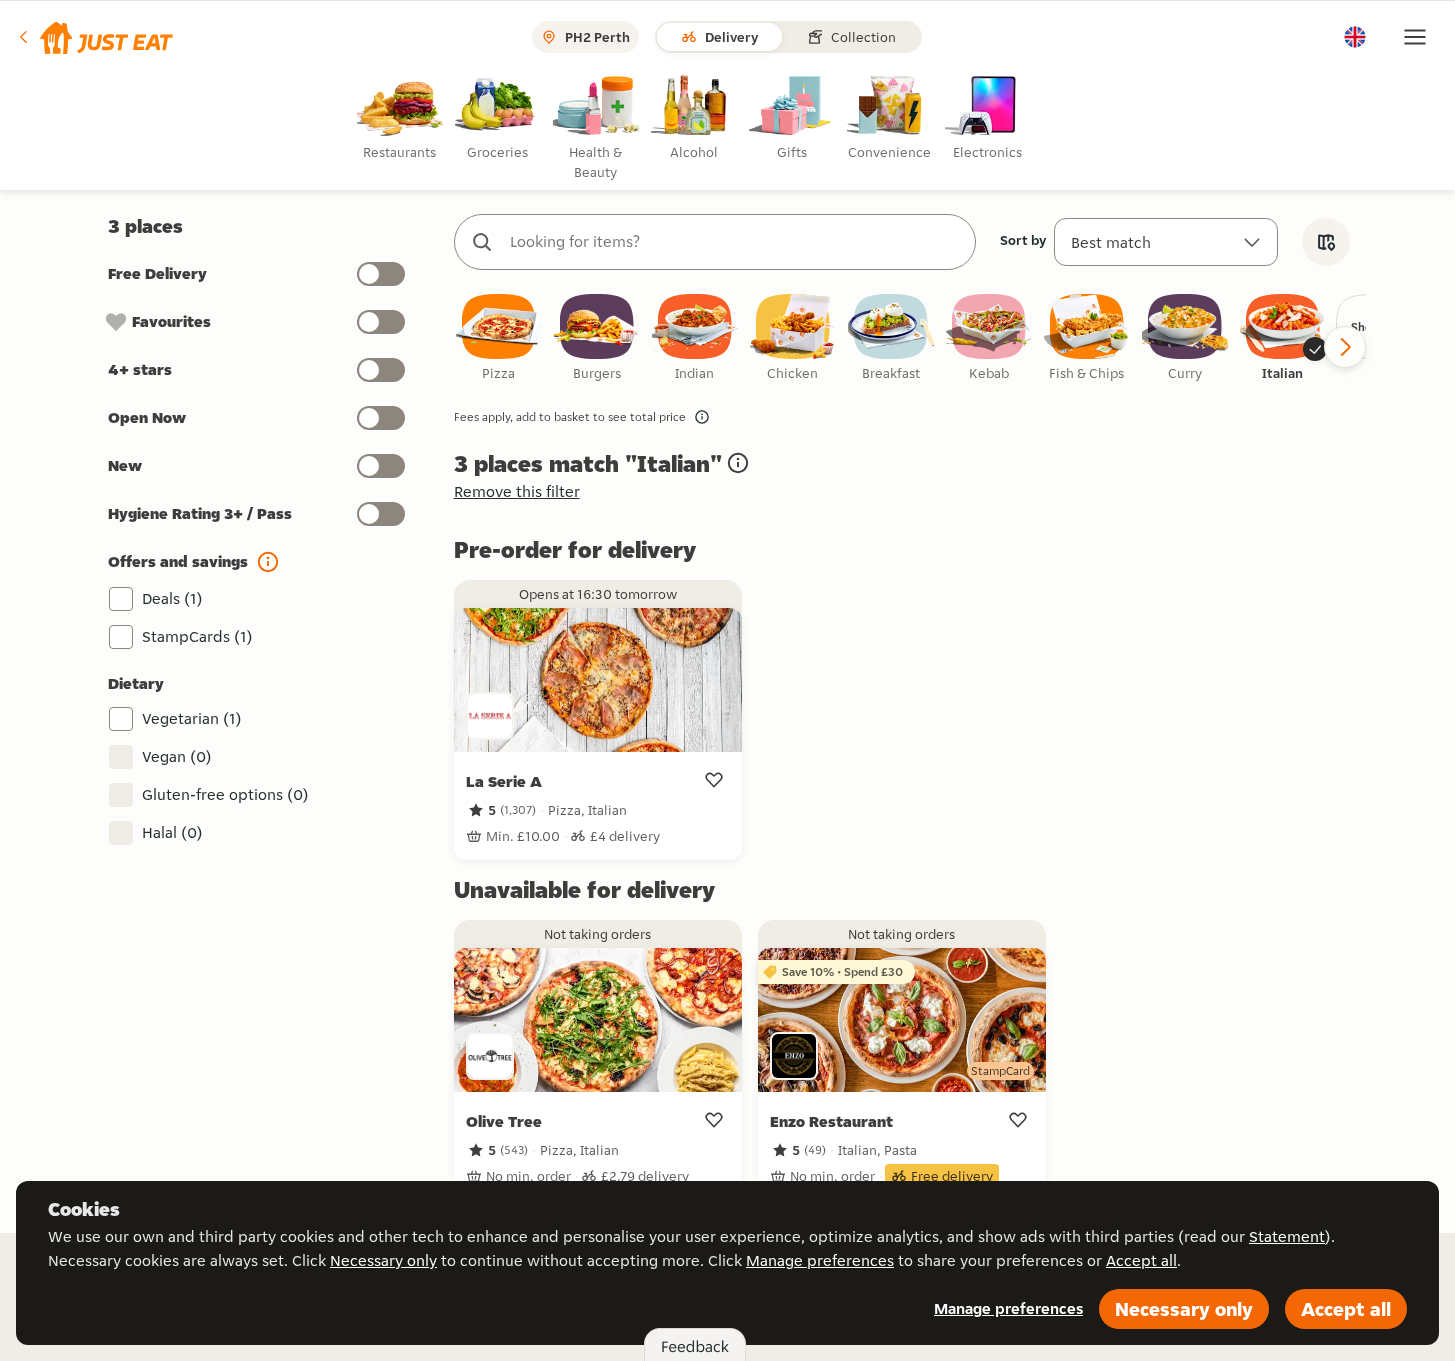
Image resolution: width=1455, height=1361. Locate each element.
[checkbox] (499, 338)
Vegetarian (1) (192, 718)
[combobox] (735, 242)
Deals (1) (172, 598)
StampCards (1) (197, 636)
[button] (94, 37)
